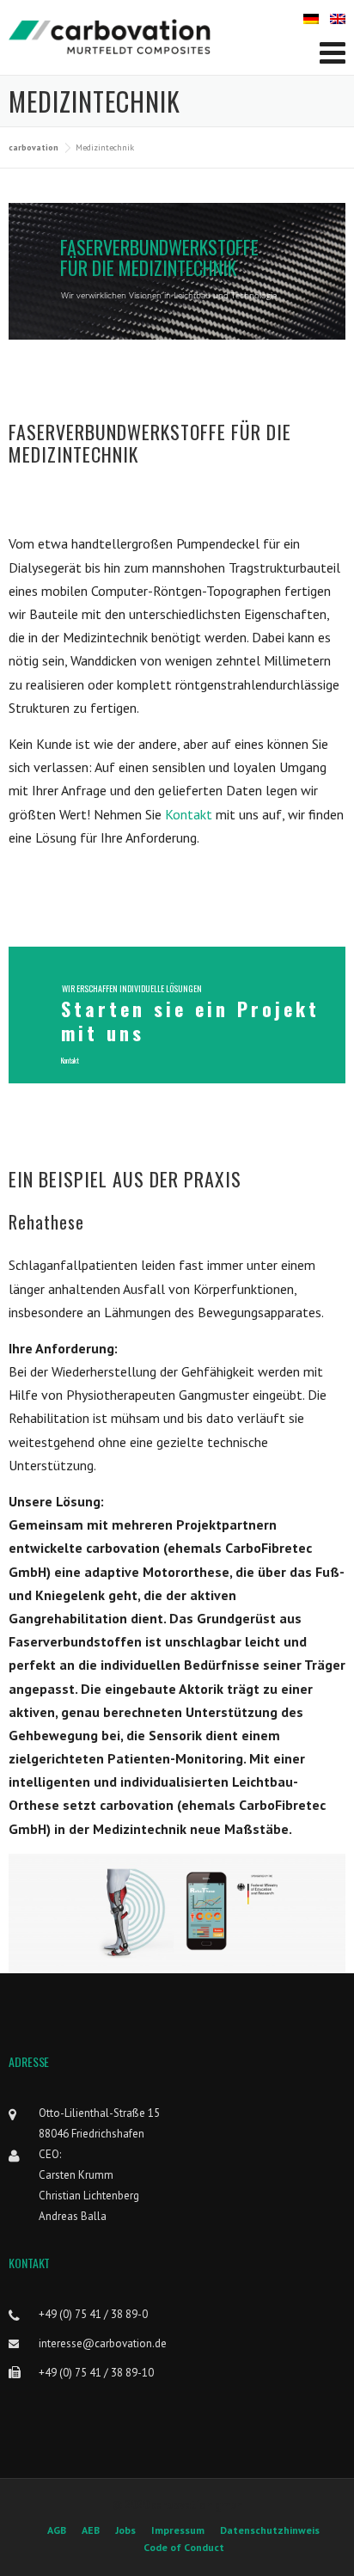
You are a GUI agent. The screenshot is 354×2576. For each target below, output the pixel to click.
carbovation (34, 147)
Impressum (178, 2530)
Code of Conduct (184, 2548)
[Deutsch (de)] (311, 18)
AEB (91, 2530)
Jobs (125, 2530)
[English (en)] (338, 18)
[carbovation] (110, 36)
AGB (57, 2530)
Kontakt (190, 814)
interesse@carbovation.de (103, 2343)
